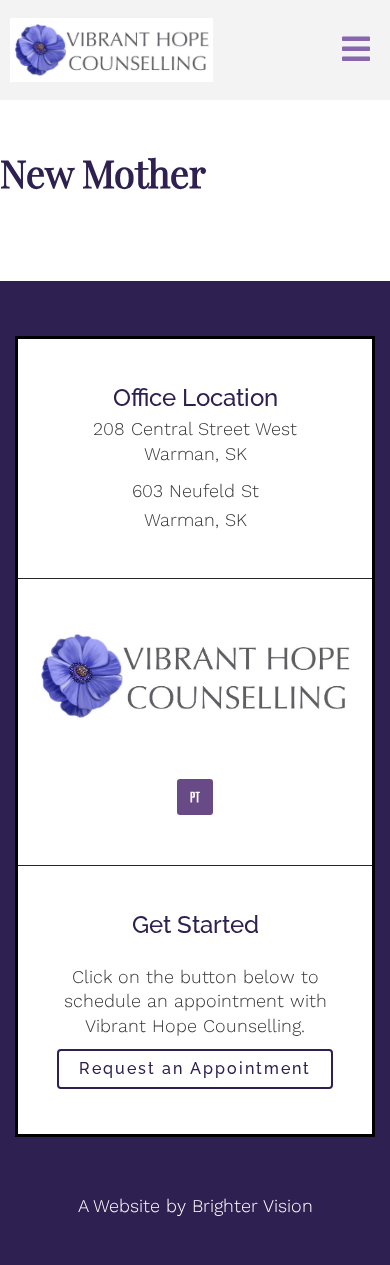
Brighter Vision (252, 1205)
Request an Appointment (195, 1068)
